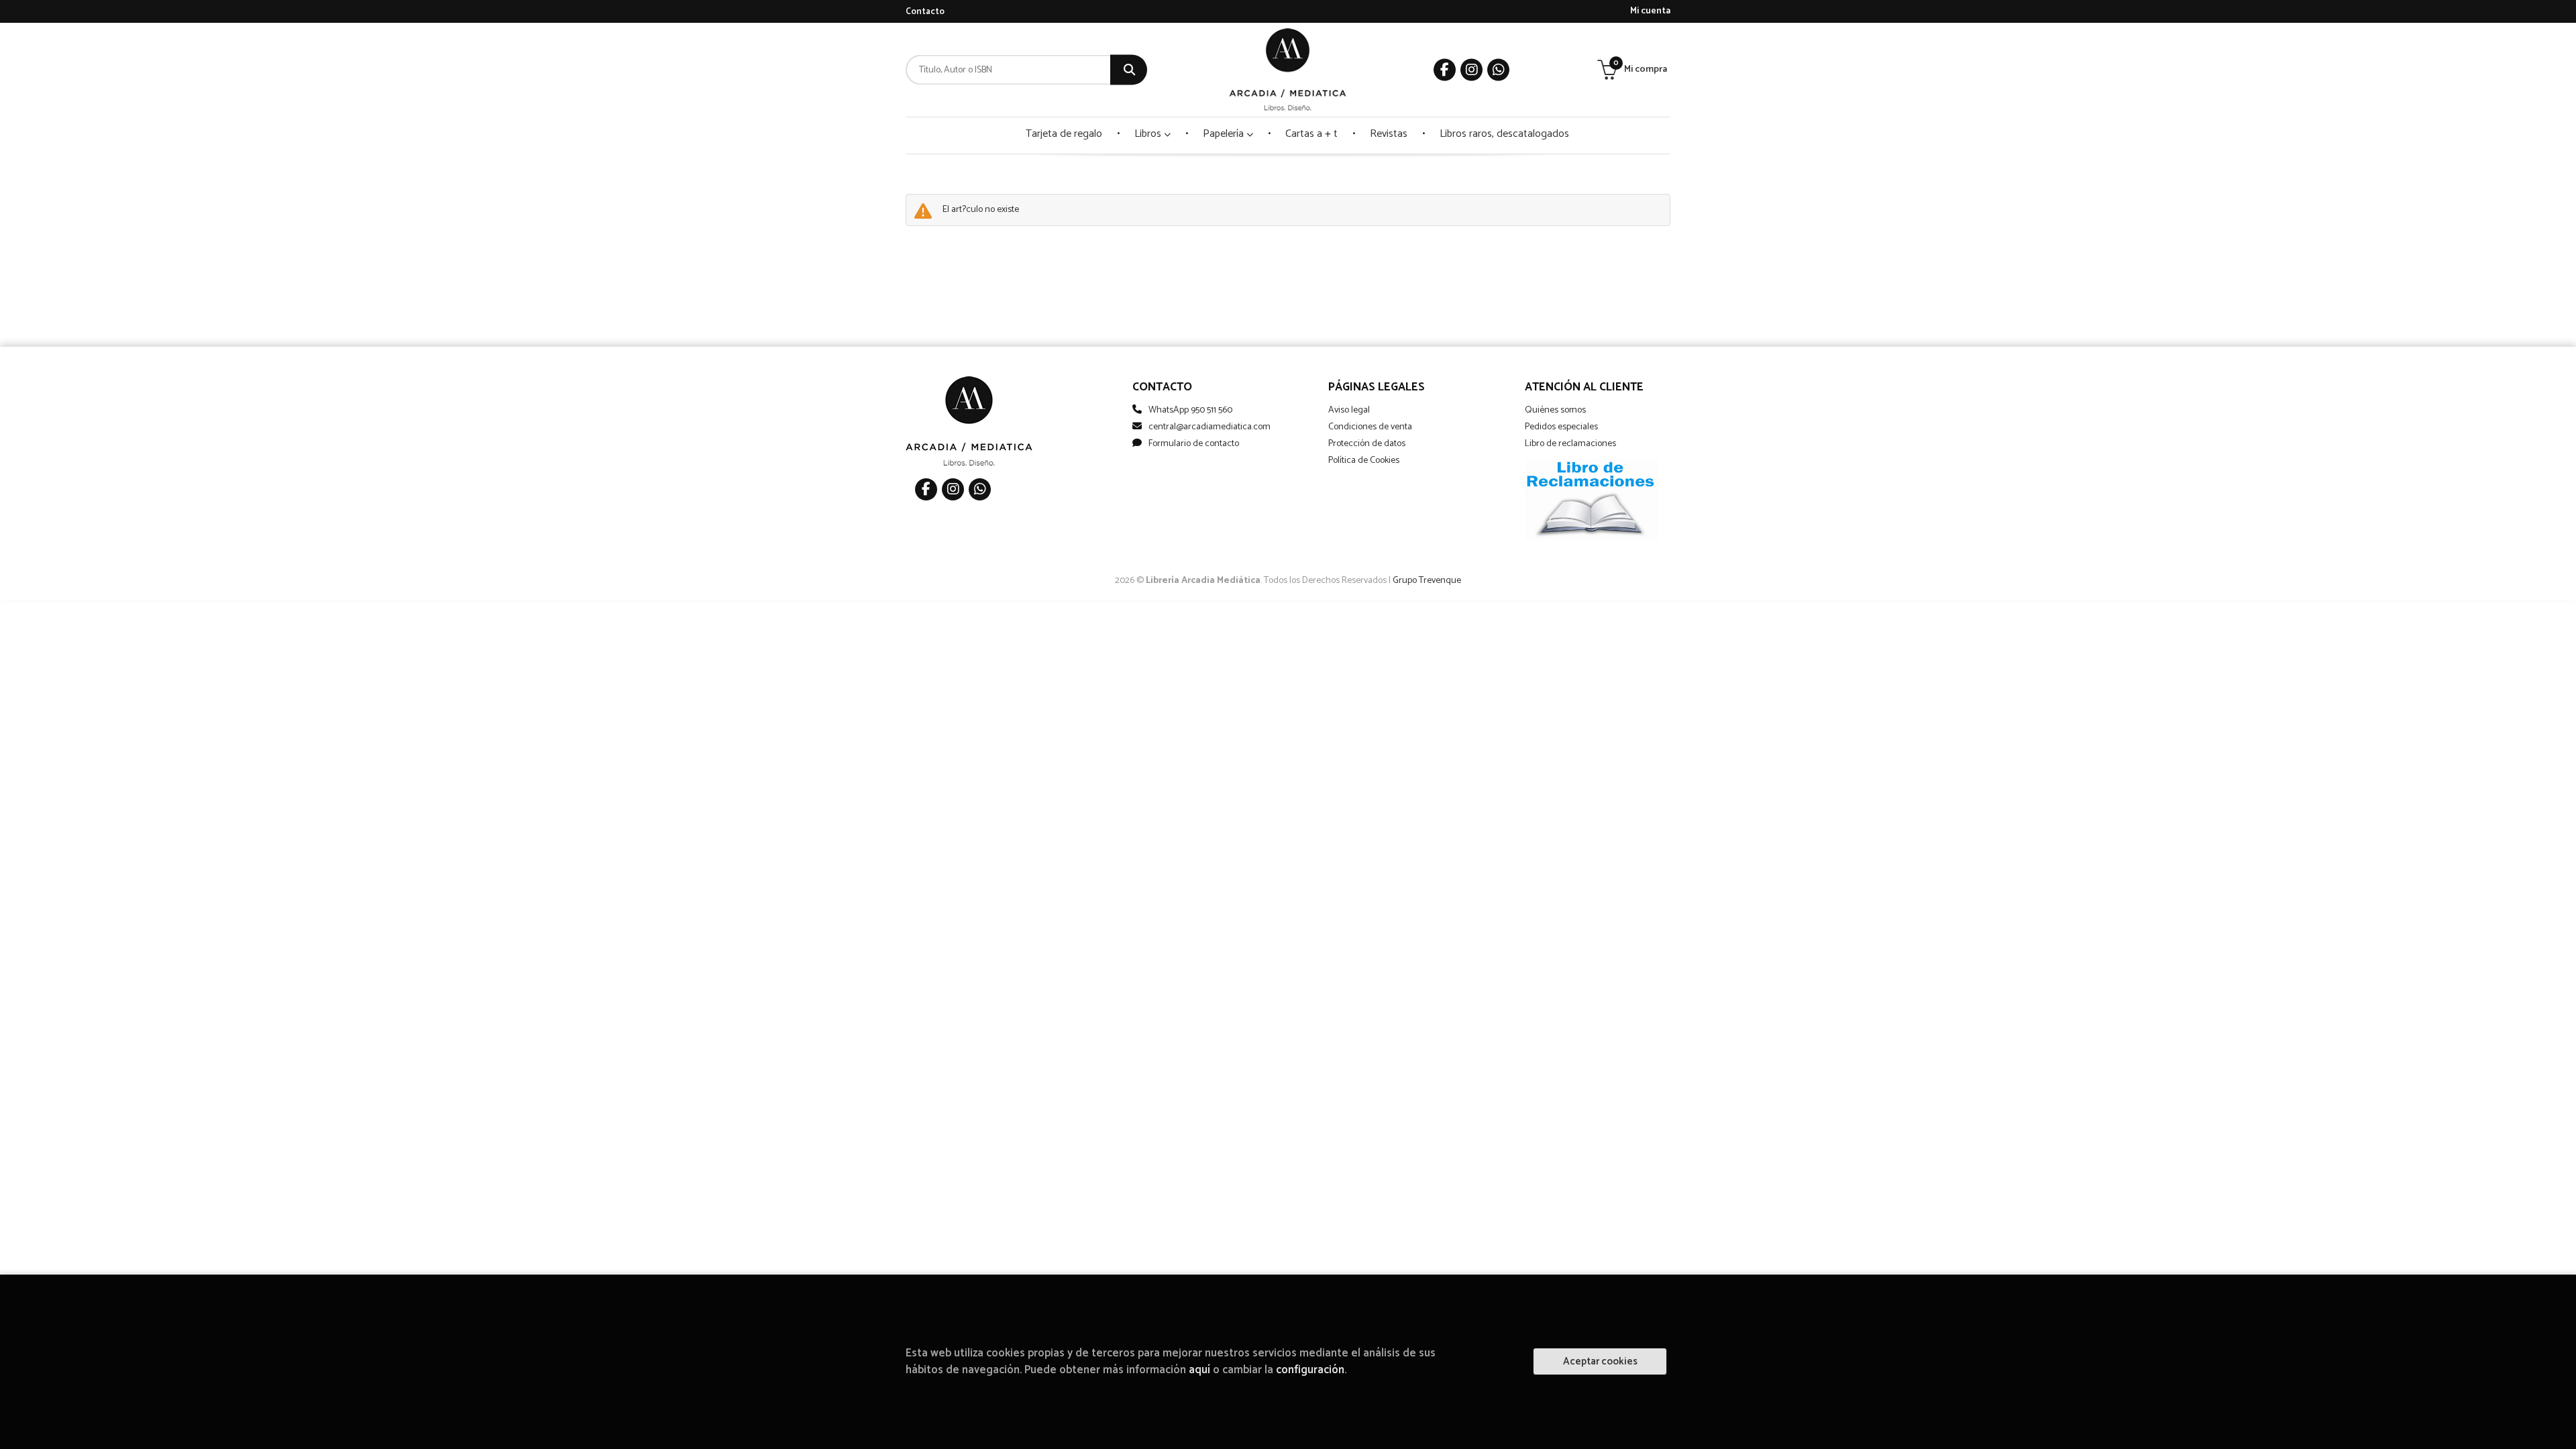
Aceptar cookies (1600, 1361)
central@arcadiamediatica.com (1210, 427)
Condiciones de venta (1370, 427)
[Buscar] (1129, 70)
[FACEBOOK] (1445, 70)
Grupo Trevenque (1427, 581)
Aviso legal (1349, 410)
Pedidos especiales (1561, 427)
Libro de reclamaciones (1570, 444)
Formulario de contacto (1194, 444)
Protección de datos (1367, 444)
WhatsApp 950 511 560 (1190, 410)
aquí (1199, 1370)
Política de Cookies (1364, 461)
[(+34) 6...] (1498, 70)
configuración (1310, 1370)
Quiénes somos (1555, 410)
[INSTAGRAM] (1471, 70)
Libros (1149, 134)
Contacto (925, 12)
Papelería (1225, 134)
